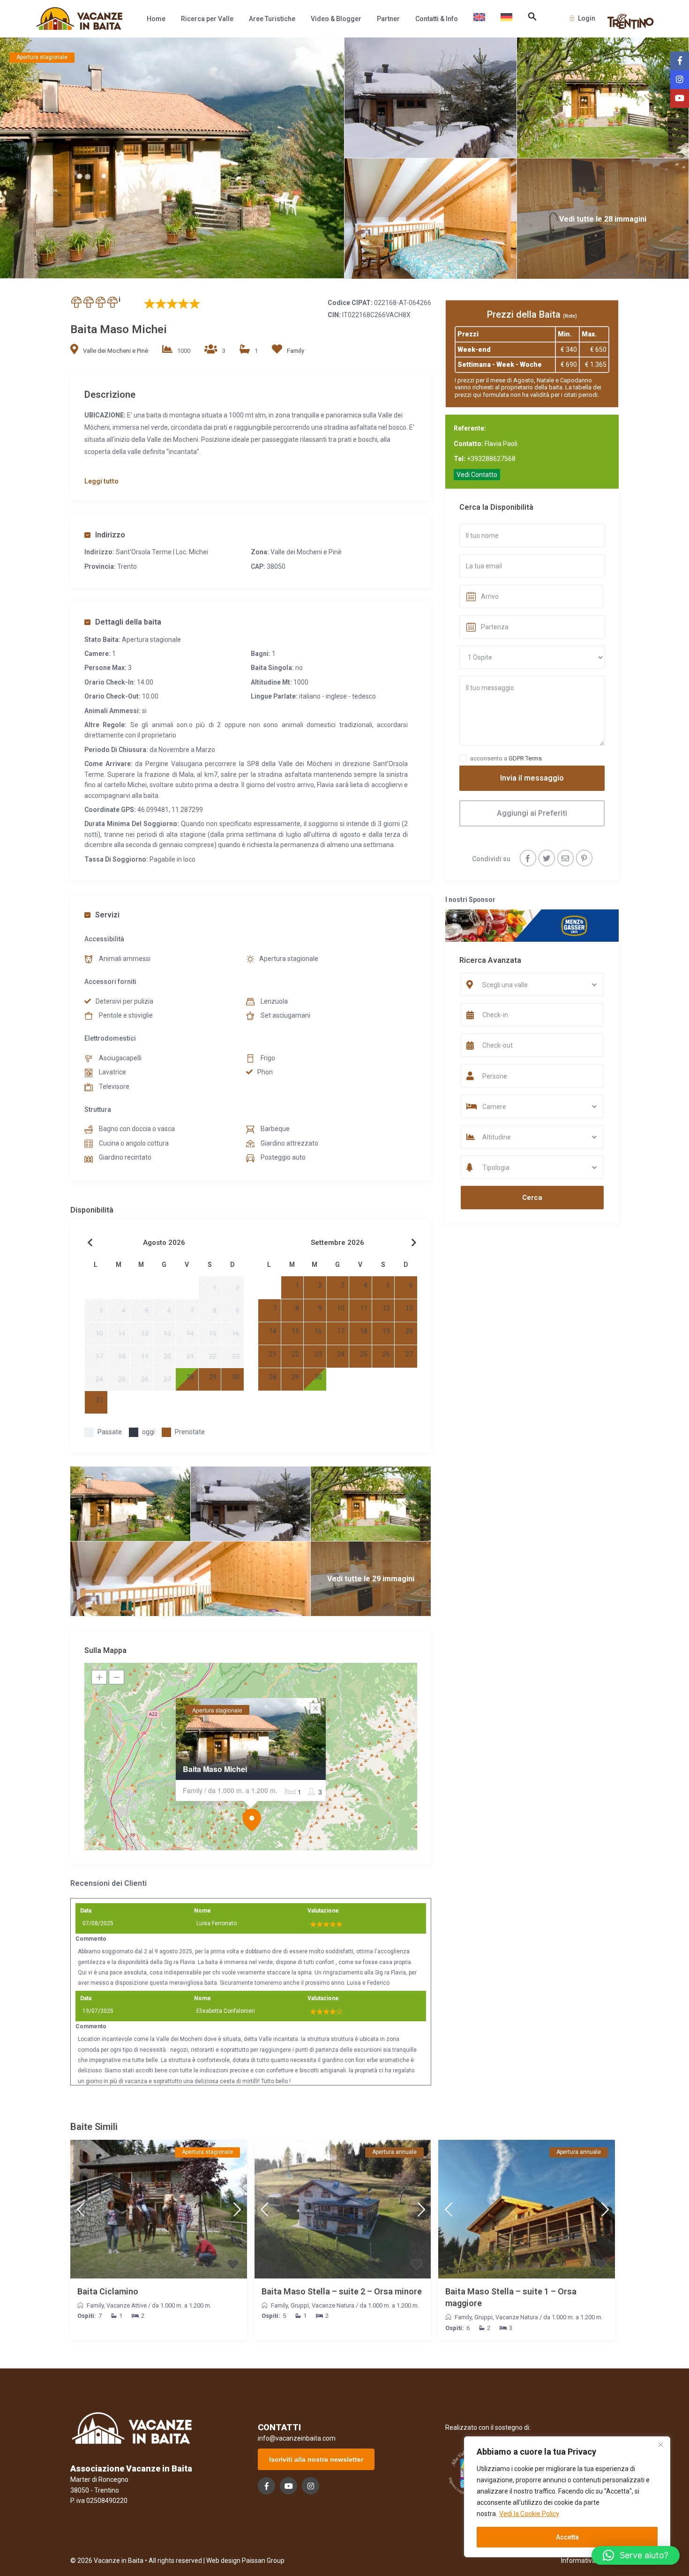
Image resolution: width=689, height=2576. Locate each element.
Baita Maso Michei (215, 1769)
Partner (388, 19)
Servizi (107, 915)
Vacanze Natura (333, 2305)
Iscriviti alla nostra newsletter (316, 2459)
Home (156, 19)
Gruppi (300, 2305)
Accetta (567, 2537)
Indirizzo (110, 535)
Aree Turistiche (272, 19)
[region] (567, 2497)
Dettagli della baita (128, 622)
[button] (532, 17)
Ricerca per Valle (207, 19)
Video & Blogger (336, 19)
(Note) (570, 316)
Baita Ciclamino (108, 2291)
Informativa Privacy (590, 2561)
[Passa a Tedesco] (506, 19)
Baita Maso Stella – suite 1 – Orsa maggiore (511, 2297)
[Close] (660, 2444)
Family (296, 351)
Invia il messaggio (532, 778)
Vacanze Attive (127, 2305)
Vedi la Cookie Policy (529, 2514)
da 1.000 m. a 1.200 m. (182, 2305)
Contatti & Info (437, 19)
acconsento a (506, 758)
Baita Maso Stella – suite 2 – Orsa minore (342, 2291)
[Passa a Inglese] (479, 19)
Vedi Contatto (477, 475)
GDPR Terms (525, 758)
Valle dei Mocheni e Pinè (116, 351)
